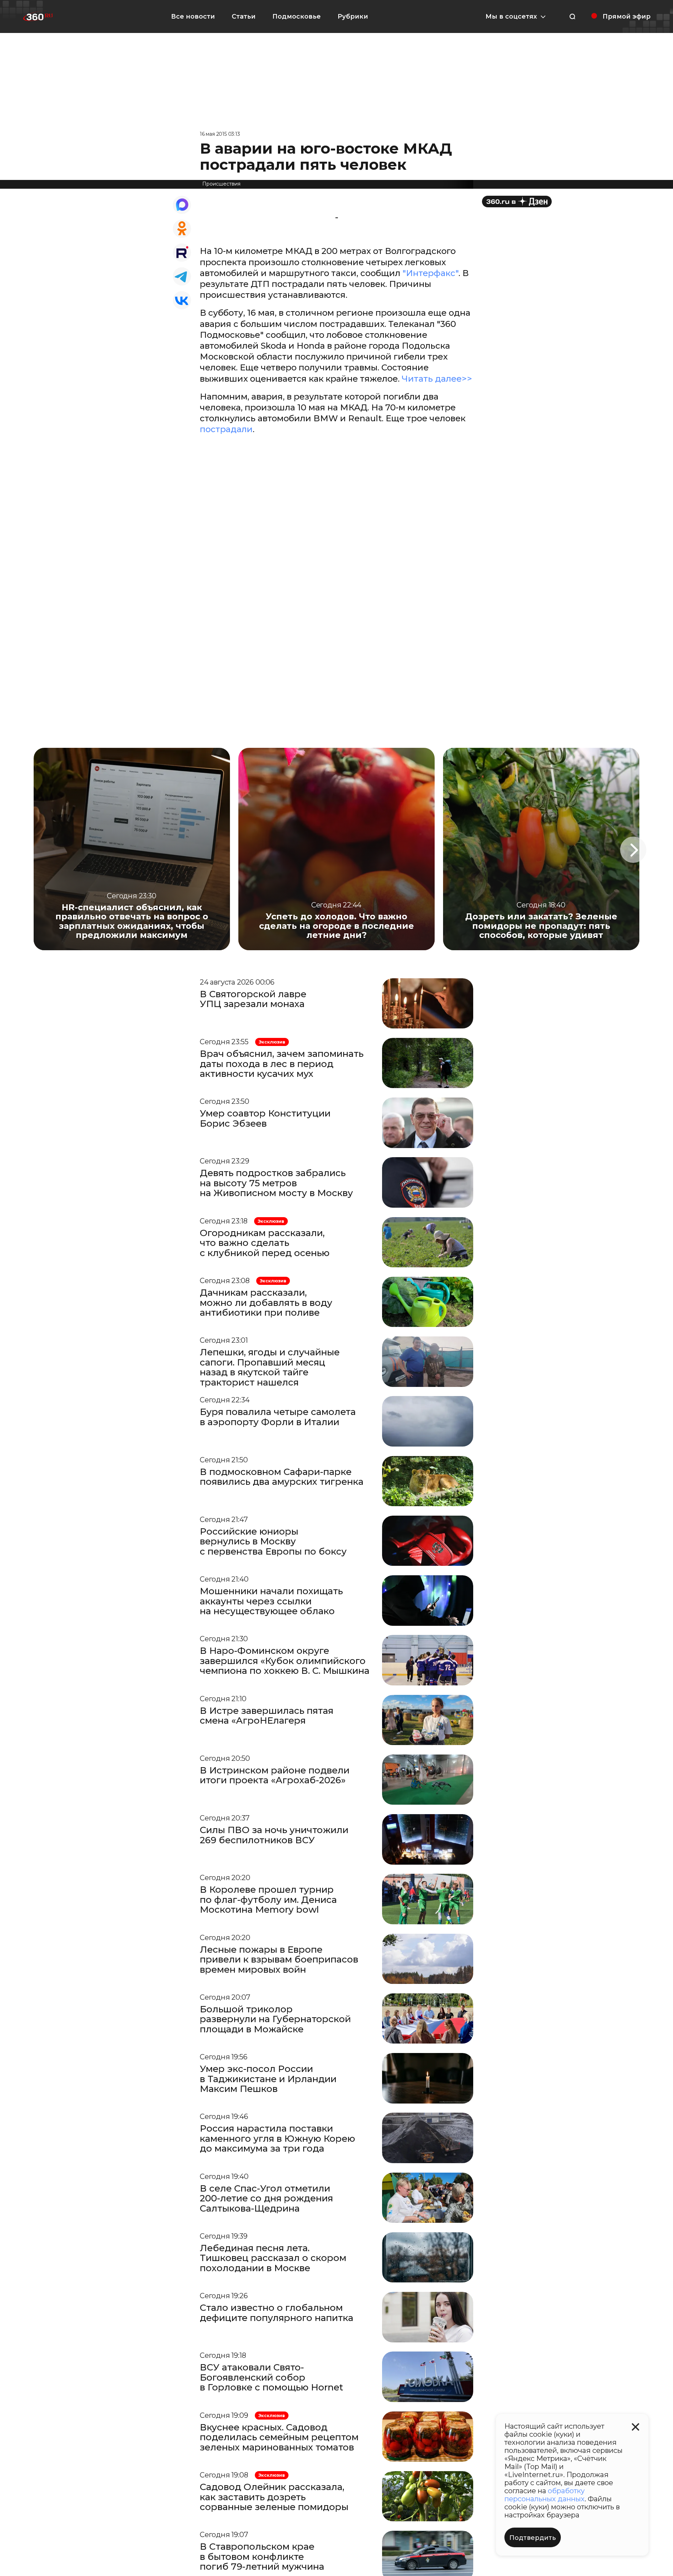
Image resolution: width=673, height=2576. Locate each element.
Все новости (193, 16)
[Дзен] (517, 202)
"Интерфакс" (430, 273)
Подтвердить (533, 2538)
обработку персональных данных (545, 2495)
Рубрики (353, 16)
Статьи (244, 16)
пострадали (226, 429)
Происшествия (221, 184)
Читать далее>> (437, 379)
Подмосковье (297, 16)
